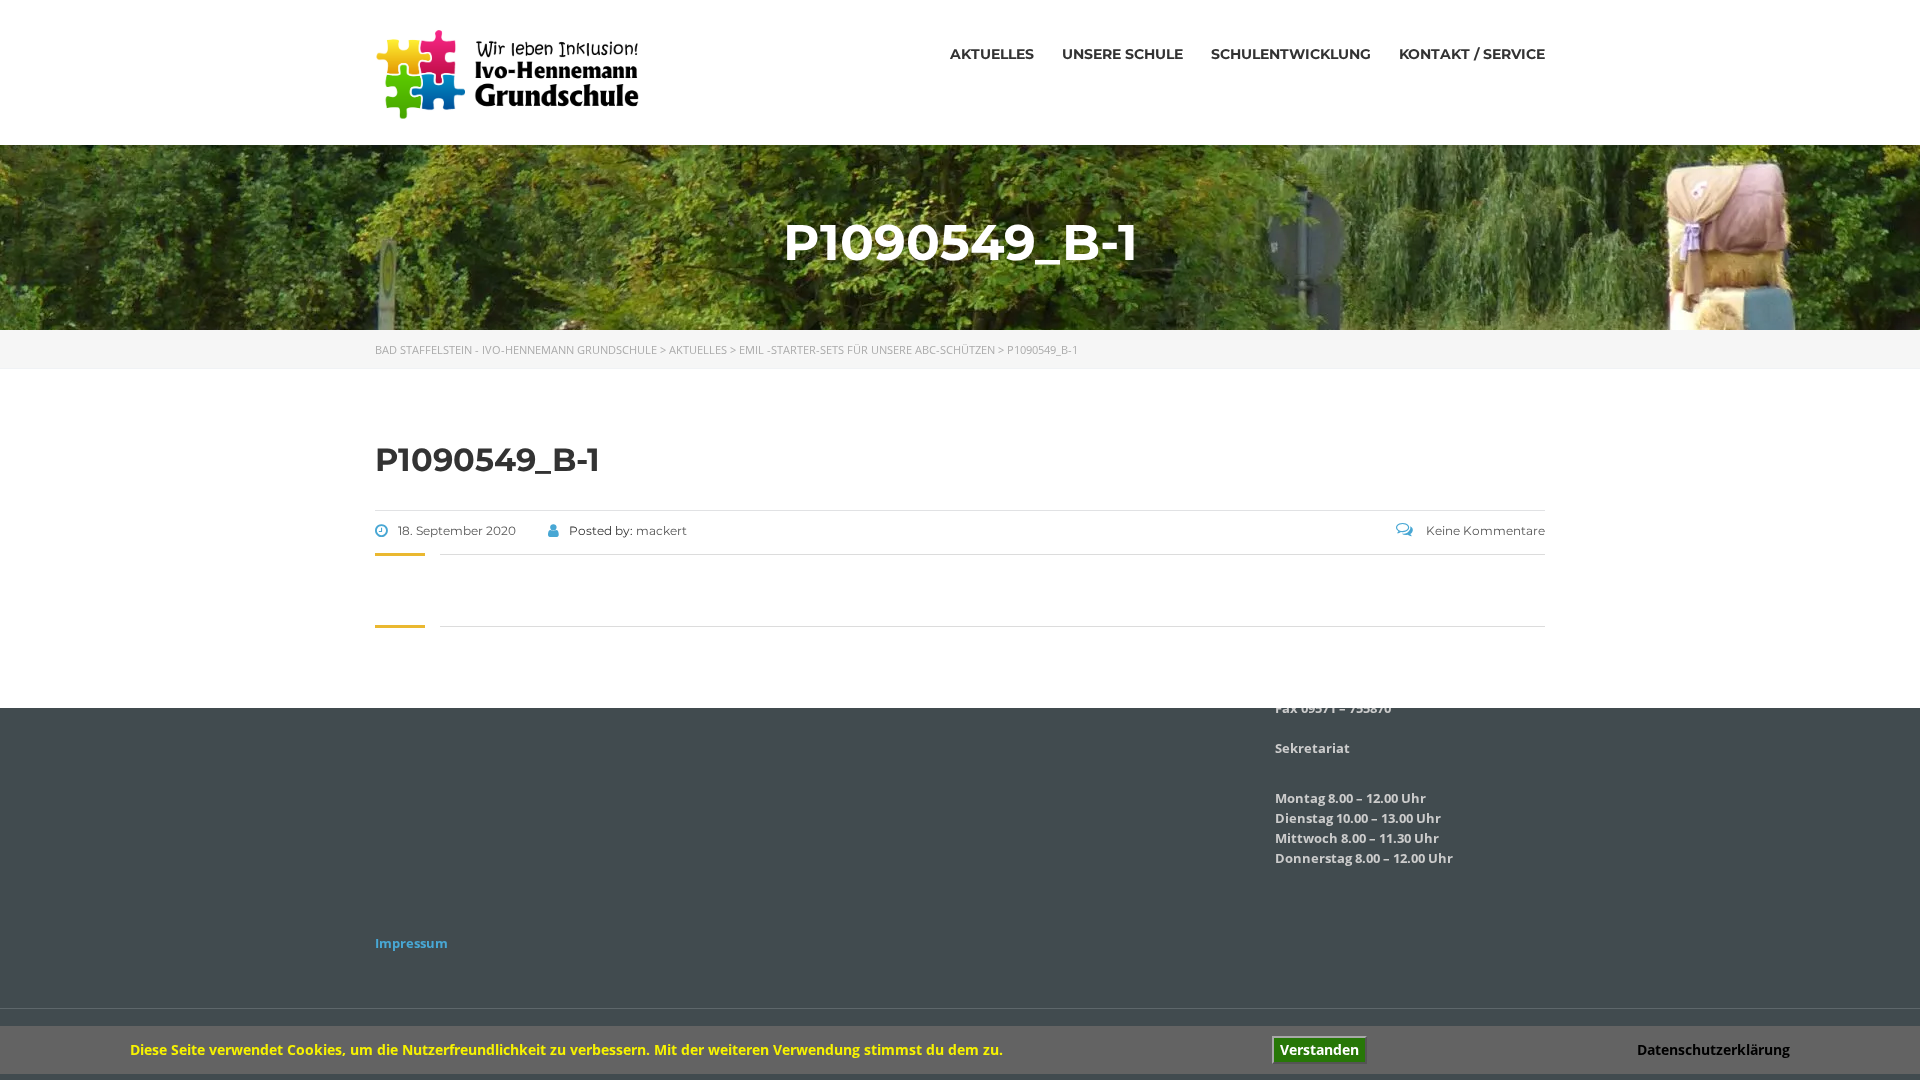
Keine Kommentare (1484, 530)
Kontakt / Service (1472, 54)
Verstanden (1319, 1049)
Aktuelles (992, 54)
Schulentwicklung (1291, 54)
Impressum (411, 943)
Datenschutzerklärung (1713, 1049)
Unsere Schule (1122, 54)
